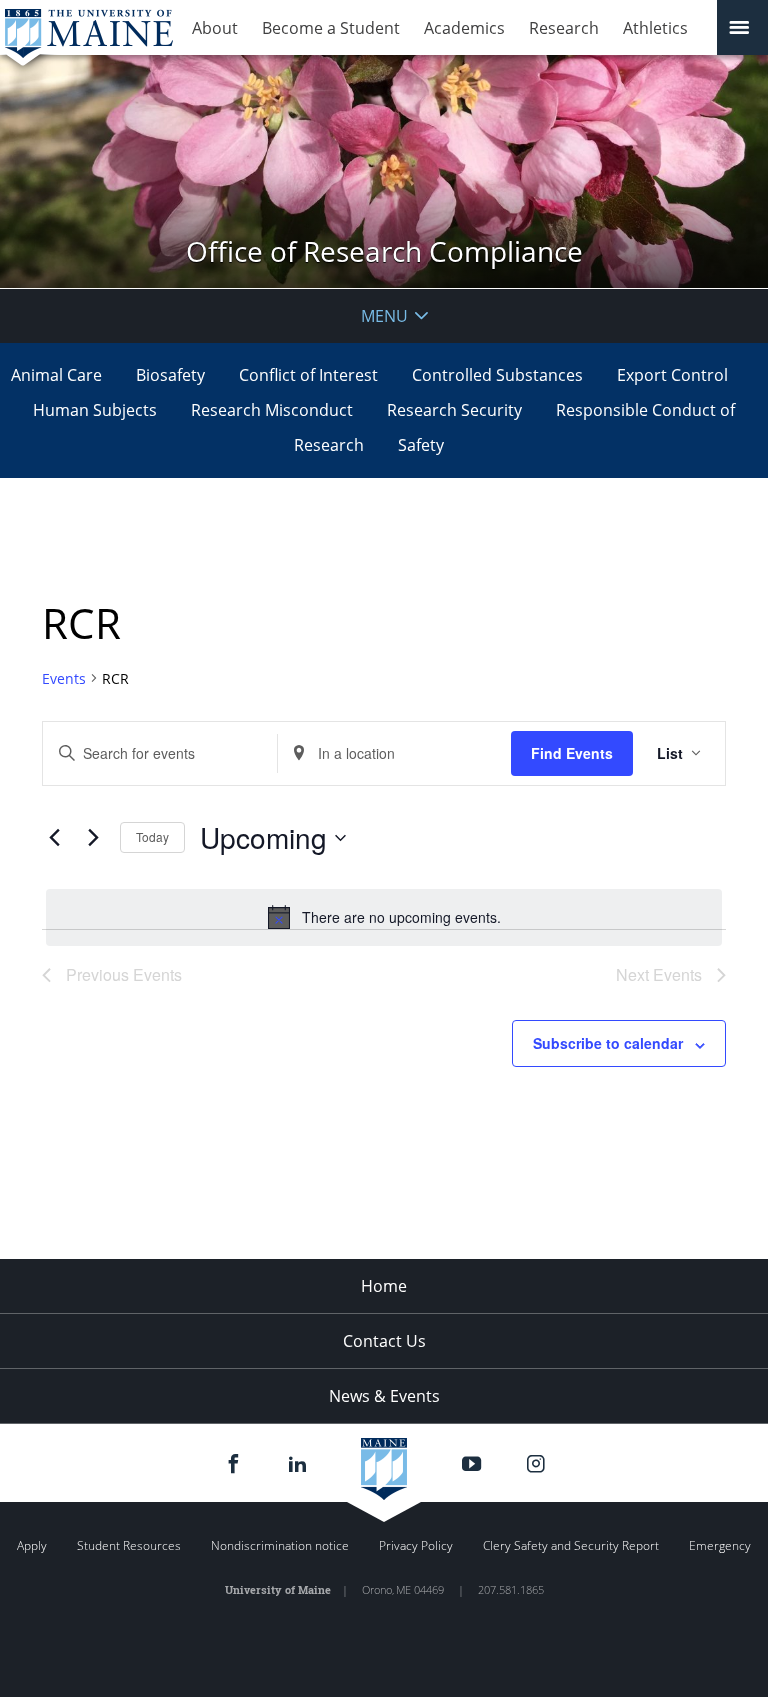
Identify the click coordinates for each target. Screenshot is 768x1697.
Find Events (572, 753)
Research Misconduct (272, 410)
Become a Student (331, 28)
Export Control (672, 375)
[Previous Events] (54, 838)
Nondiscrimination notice (280, 1545)
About (215, 28)
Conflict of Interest (308, 375)
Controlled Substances (497, 375)
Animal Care (56, 375)
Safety (421, 445)
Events (64, 678)
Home (384, 1286)
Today (152, 836)
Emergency (720, 1545)
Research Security (454, 410)
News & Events (384, 1396)
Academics (464, 28)
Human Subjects (95, 410)
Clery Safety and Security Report (571, 1545)
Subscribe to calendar (608, 1043)
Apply (32, 1545)
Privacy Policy (416, 1545)
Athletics (655, 28)
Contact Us (384, 1341)
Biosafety (170, 375)
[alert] (384, 917)
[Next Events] (93, 838)
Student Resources (129, 1545)
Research (564, 28)
